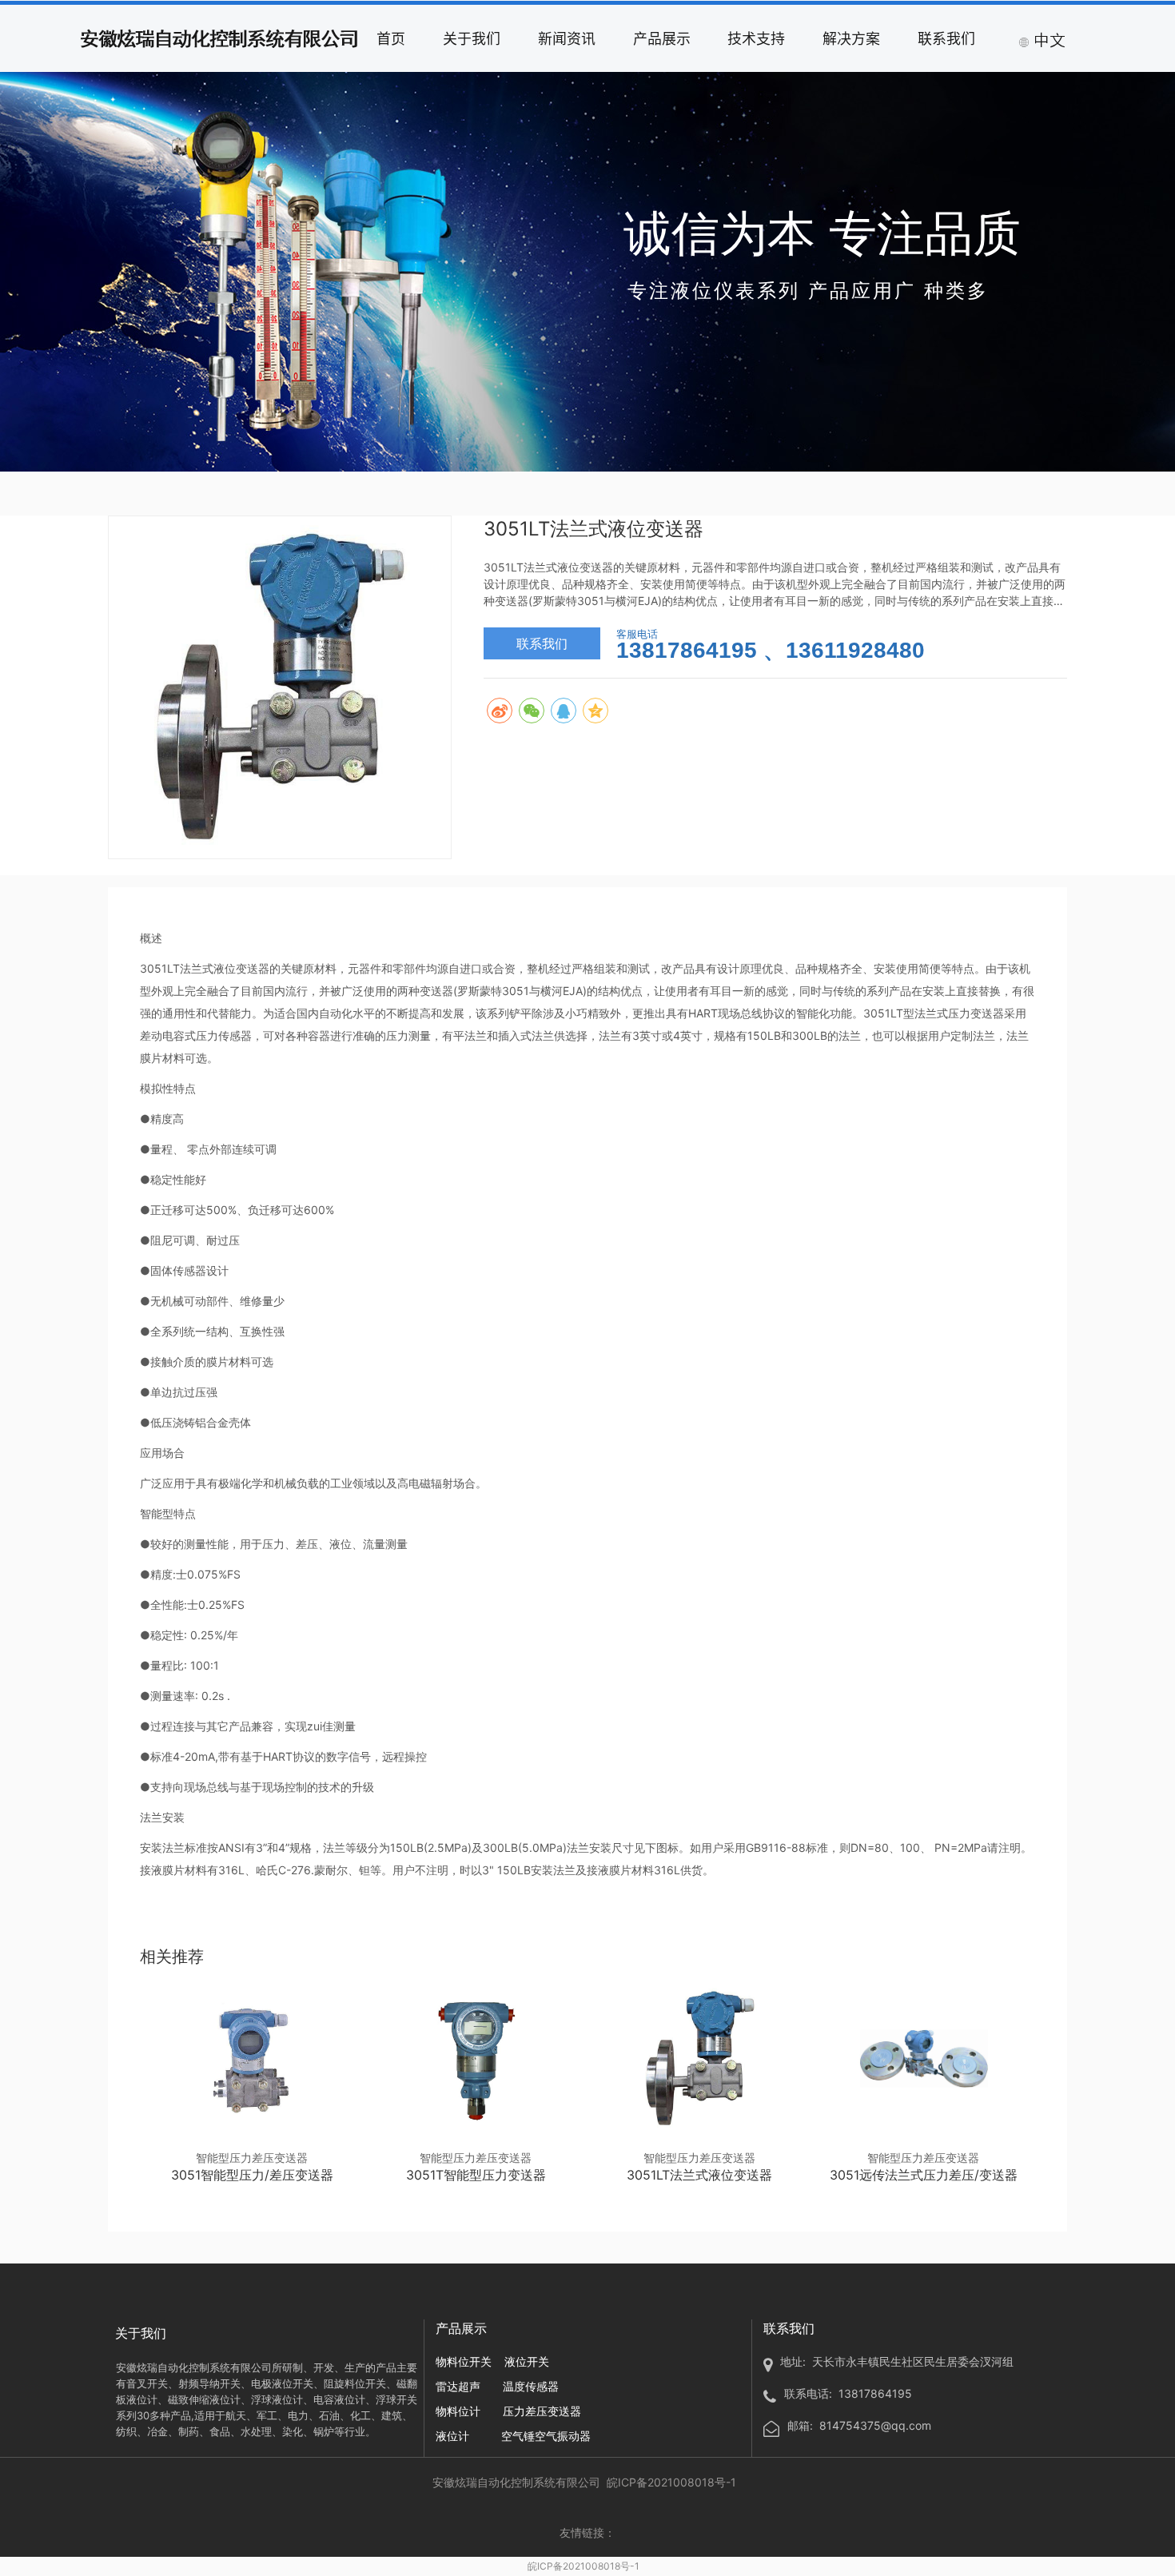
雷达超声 (458, 2386)
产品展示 (662, 38)
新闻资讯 (567, 38)
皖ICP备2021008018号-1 (584, 2566)
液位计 (452, 2436)
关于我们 (472, 38)
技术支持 (756, 38)
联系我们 (946, 38)
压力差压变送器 (542, 2411)
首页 (391, 38)
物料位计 (458, 2411)
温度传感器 (531, 2386)
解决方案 (851, 38)
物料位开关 (464, 2361)
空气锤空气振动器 (546, 2436)
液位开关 (527, 2361)
